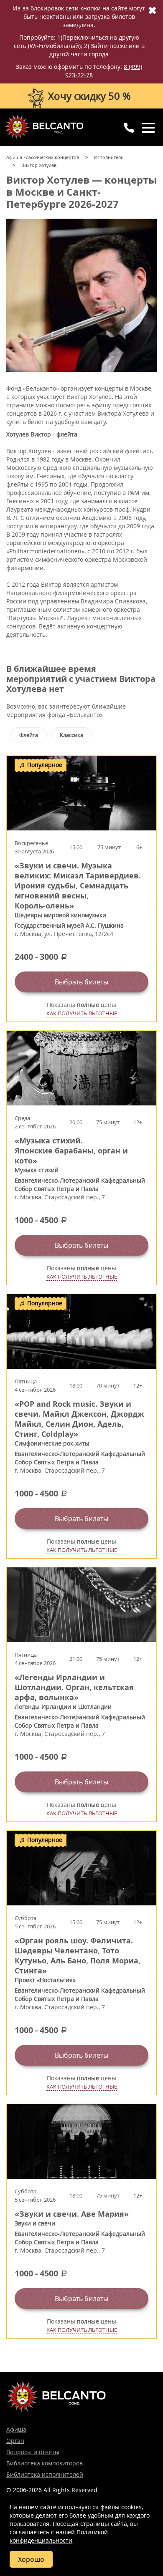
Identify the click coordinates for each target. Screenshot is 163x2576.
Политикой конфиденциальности (59, 2536)
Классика (71, 735)
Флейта (29, 735)
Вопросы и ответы (33, 2452)
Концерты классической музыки (44, 127)
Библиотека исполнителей (45, 2474)
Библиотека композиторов (45, 2463)
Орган (15, 2441)
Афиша (16, 2429)
